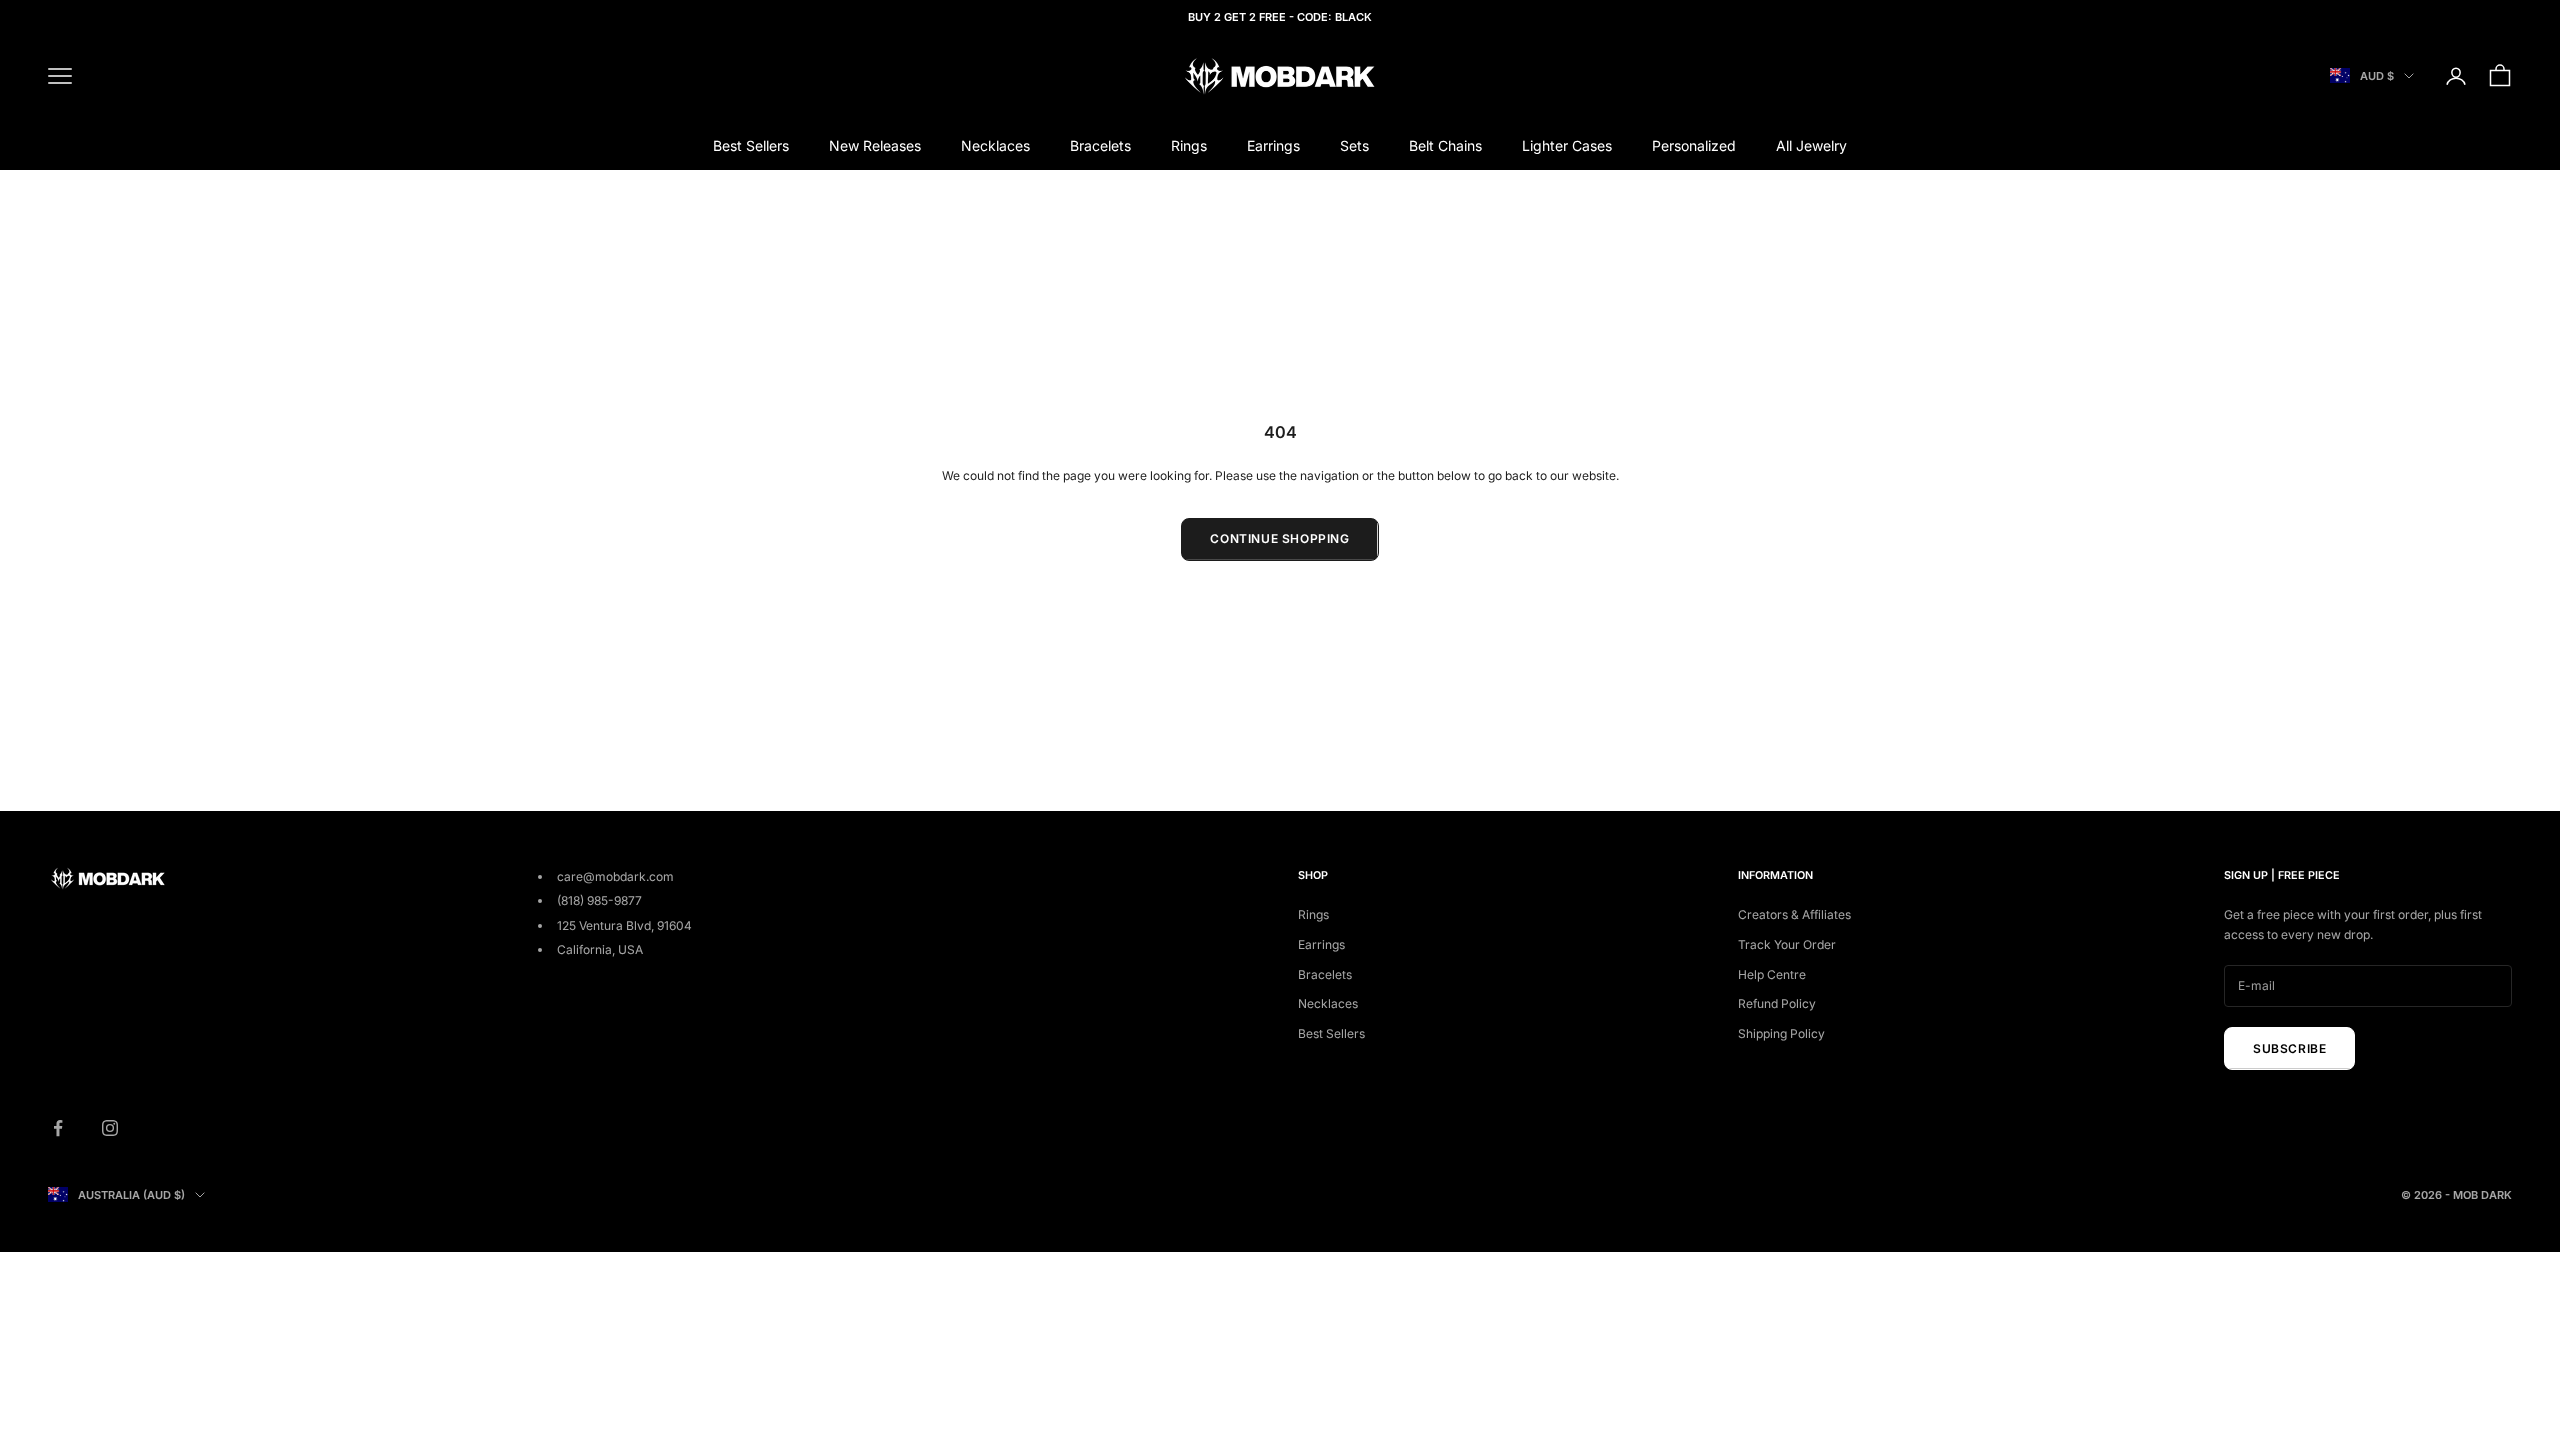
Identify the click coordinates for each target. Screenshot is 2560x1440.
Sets (1354, 145)
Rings (1189, 145)
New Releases (875, 145)
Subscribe (2289, 1048)
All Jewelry (1811, 145)
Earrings (1273, 145)
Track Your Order (1787, 944)
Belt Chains (1445, 145)
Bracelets (1100, 145)
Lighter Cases (1567, 145)
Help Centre (1772, 974)
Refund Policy (1777, 1003)
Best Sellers (751, 145)
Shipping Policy (1781, 1033)
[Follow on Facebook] (58, 1128)
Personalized (1694, 145)
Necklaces (995, 145)
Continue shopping (1279, 538)
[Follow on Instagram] (110, 1128)
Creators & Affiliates (1794, 914)
